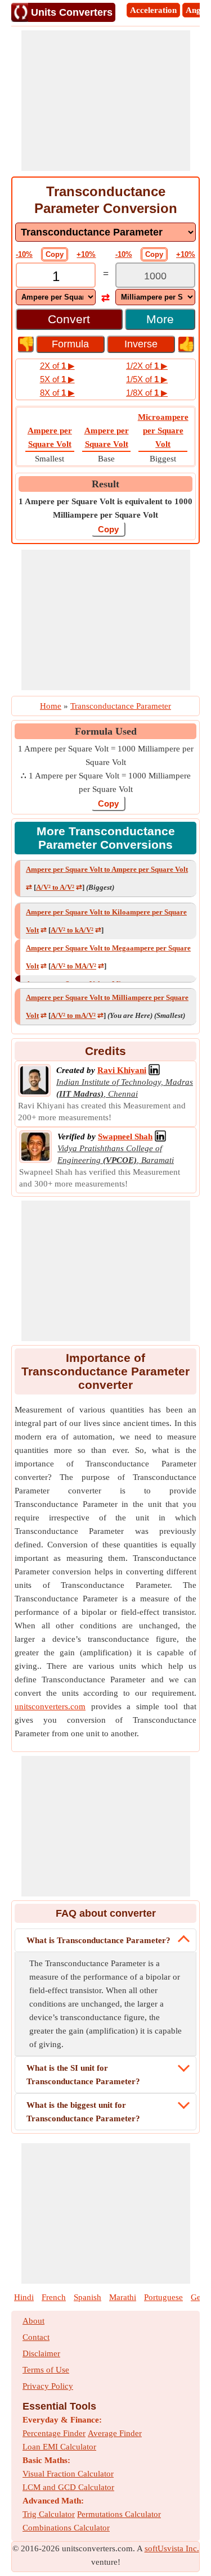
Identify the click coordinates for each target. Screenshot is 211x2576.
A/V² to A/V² (55, 887)
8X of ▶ (57, 393)
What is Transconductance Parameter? (98, 1940)
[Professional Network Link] (154, 1070)
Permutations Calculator (119, 2514)
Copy (55, 254)
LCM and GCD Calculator (68, 2487)
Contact (36, 2337)
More (160, 319)
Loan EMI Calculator (59, 2447)
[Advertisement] (106, 101)
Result (105, 484)
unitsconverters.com (50, 1706)
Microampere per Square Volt (163, 431)
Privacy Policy (48, 2386)
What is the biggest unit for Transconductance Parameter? (83, 2112)
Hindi (24, 2297)
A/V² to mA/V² (73, 1015)
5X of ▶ (57, 379)
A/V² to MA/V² (73, 966)
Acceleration (153, 10)
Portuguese (163, 2297)
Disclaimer (41, 2353)
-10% (24, 254)
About (33, 2321)
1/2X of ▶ (147, 366)
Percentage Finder (54, 2433)
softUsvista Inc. (172, 2548)
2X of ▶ (57, 366)
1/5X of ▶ (147, 379)
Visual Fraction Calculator (68, 2474)
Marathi (123, 2297)
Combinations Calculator (66, 2528)
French (54, 2297)
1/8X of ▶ (147, 393)
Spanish (87, 2297)
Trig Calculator (49, 2514)
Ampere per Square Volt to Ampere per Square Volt (107, 869)
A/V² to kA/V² (72, 930)
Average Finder (115, 2433)
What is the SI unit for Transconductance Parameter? (83, 2075)
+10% (86, 254)
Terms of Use (46, 2370)
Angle (196, 10)
